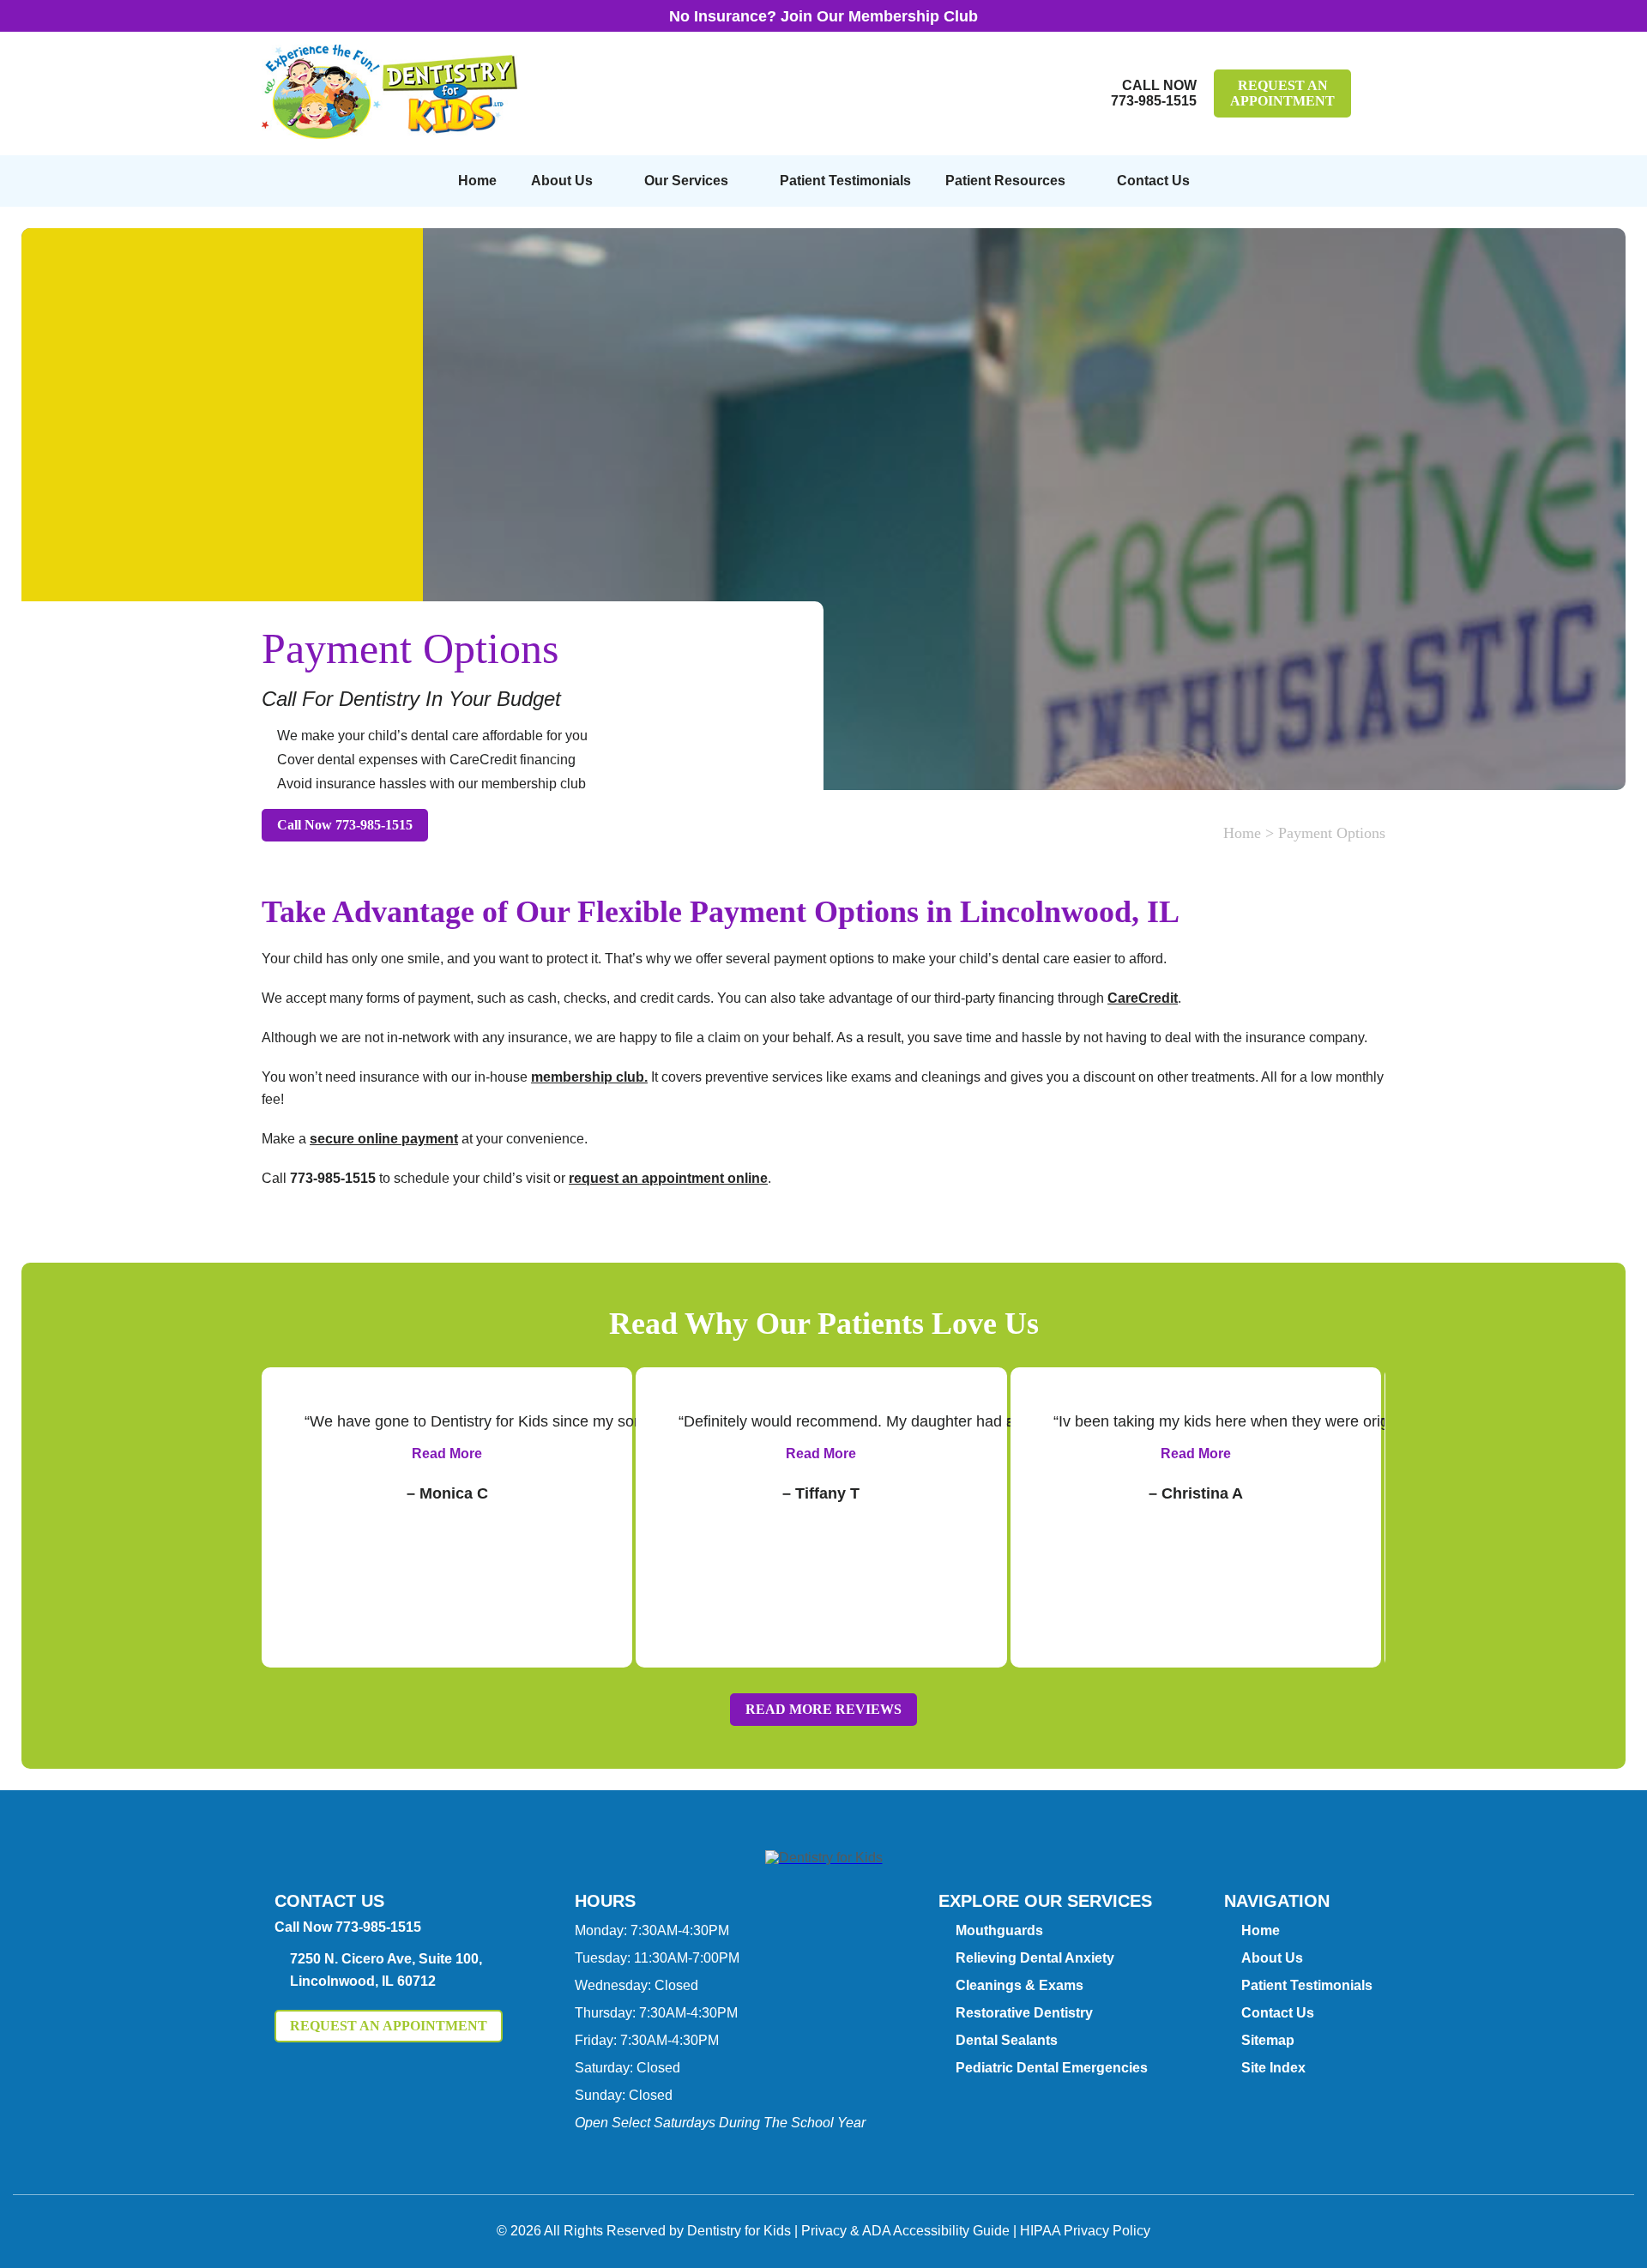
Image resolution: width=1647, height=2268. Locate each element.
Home (477, 181)
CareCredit (1143, 998)
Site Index (1273, 2068)
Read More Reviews (823, 1709)
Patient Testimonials (845, 181)
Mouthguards (999, 1930)
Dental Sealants (1007, 2040)
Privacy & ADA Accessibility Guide (905, 2231)
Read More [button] (447, 1454)
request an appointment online (668, 1178)
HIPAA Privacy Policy (1085, 2231)
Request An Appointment (1282, 93)
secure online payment (384, 1139)
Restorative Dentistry (1024, 2013)
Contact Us (1153, 181)
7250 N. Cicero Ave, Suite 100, (386, 1970)
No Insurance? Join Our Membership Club (823, 16)
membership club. (589, 1077)
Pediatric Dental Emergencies (1052, 2068)
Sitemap (1268, 2040)
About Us (562, 181)
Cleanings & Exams (1020, 1985)
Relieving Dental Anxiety (1035, 1958)
